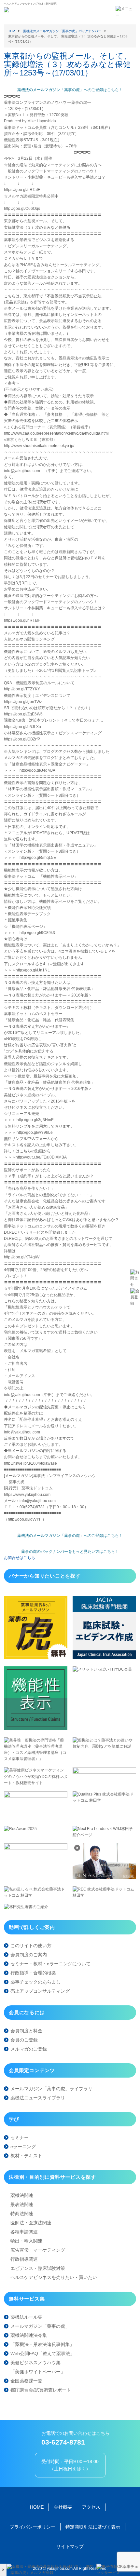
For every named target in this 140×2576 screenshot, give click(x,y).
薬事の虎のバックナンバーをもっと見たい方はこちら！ (70, 1552)
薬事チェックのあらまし (35, 1982)
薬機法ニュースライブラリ (38, 2098)
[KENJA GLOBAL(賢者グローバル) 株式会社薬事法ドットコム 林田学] (104, 1878)
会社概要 (63, 2507)
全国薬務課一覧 (26, 2381)
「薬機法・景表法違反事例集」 (42, 2344)
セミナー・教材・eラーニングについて (50, 1964)
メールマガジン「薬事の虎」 (40, 2326)
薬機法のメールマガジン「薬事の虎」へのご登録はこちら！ (70, 90)
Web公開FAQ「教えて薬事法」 (42, 2353)
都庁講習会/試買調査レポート (41, 2390)
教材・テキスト (26, 2156)
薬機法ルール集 (26, 2317)
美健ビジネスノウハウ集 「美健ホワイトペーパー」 (38, 2367)
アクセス (91, 2507)
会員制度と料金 (26, 2031)
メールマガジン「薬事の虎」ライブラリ (51, 2089)
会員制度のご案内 (29, 1955)
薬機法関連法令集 (29, 2335)
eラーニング (23, 2147)
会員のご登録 (24, 2040)
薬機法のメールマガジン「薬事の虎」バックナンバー (62, 31)
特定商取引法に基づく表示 (93, 2527)
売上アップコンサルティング (40, 1991)
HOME (37, 2507)
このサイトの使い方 (31, 1946)
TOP (12, 31)
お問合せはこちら (20, 1558)
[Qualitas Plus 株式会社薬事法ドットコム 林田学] (104, 1800)
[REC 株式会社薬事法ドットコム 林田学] (104, 1895)
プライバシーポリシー (33, 2527)
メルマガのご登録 (29, 2049)
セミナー (20, 2137)
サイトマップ (70, 2546)
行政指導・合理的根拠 (33, 1973)
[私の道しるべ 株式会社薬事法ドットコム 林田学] (36, 1895)
